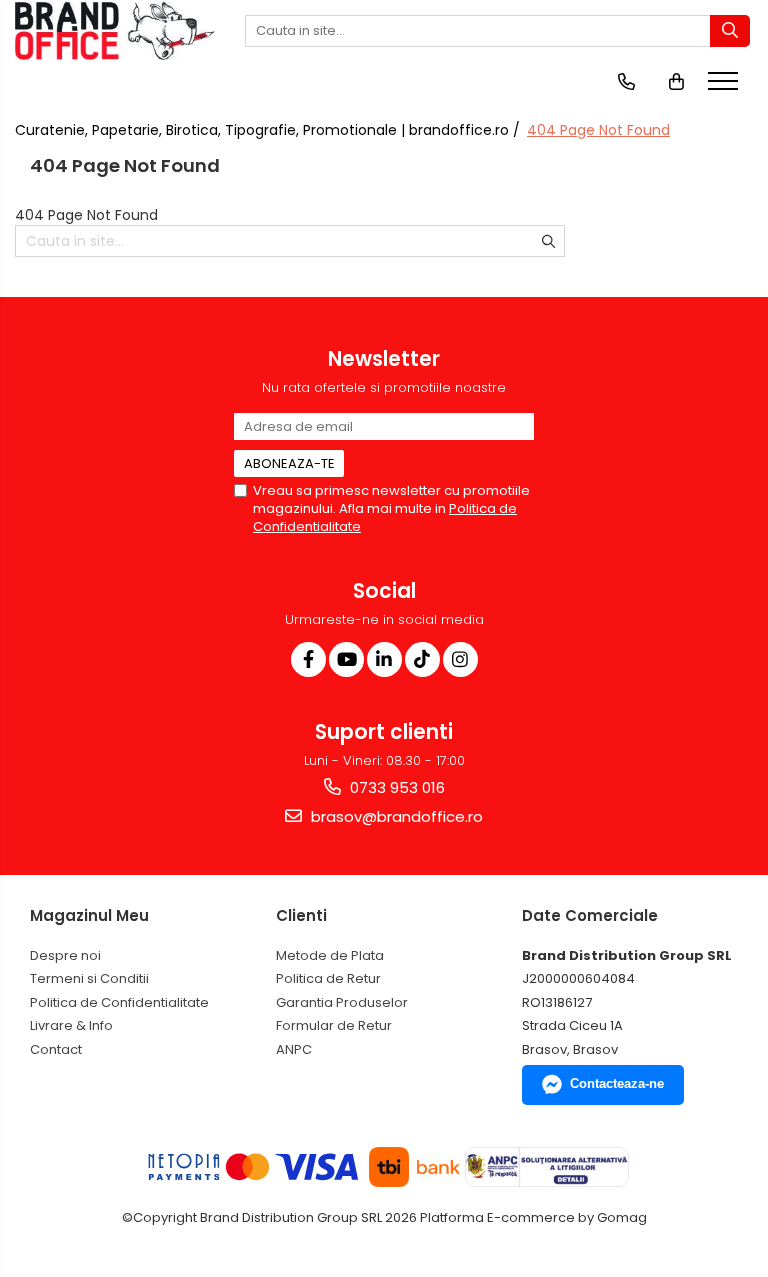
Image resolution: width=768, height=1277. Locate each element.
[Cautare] (730, 31)
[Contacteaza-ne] (626, 82)
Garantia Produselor (342, 1002)
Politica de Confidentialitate (119, 1002)
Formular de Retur (334, 1025)
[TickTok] (422, 659)
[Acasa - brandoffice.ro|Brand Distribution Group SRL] (115, 31)
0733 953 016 (395, 787)
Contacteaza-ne (617, 1083)
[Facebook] (308, 659)
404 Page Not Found (598, 130)
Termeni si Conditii (89, 978)
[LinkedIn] (384, 659)
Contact (56, 1049)
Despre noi (65, 955)
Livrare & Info (71, 1025)
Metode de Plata (330, 955)
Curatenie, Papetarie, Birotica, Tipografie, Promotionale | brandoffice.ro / (269, 130)
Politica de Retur (328, 978)
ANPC (294, 1049)
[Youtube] (346, 659)
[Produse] (725, 87)
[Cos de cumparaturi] (676, 82)
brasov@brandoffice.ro (395, 816)
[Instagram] (460, 659)
